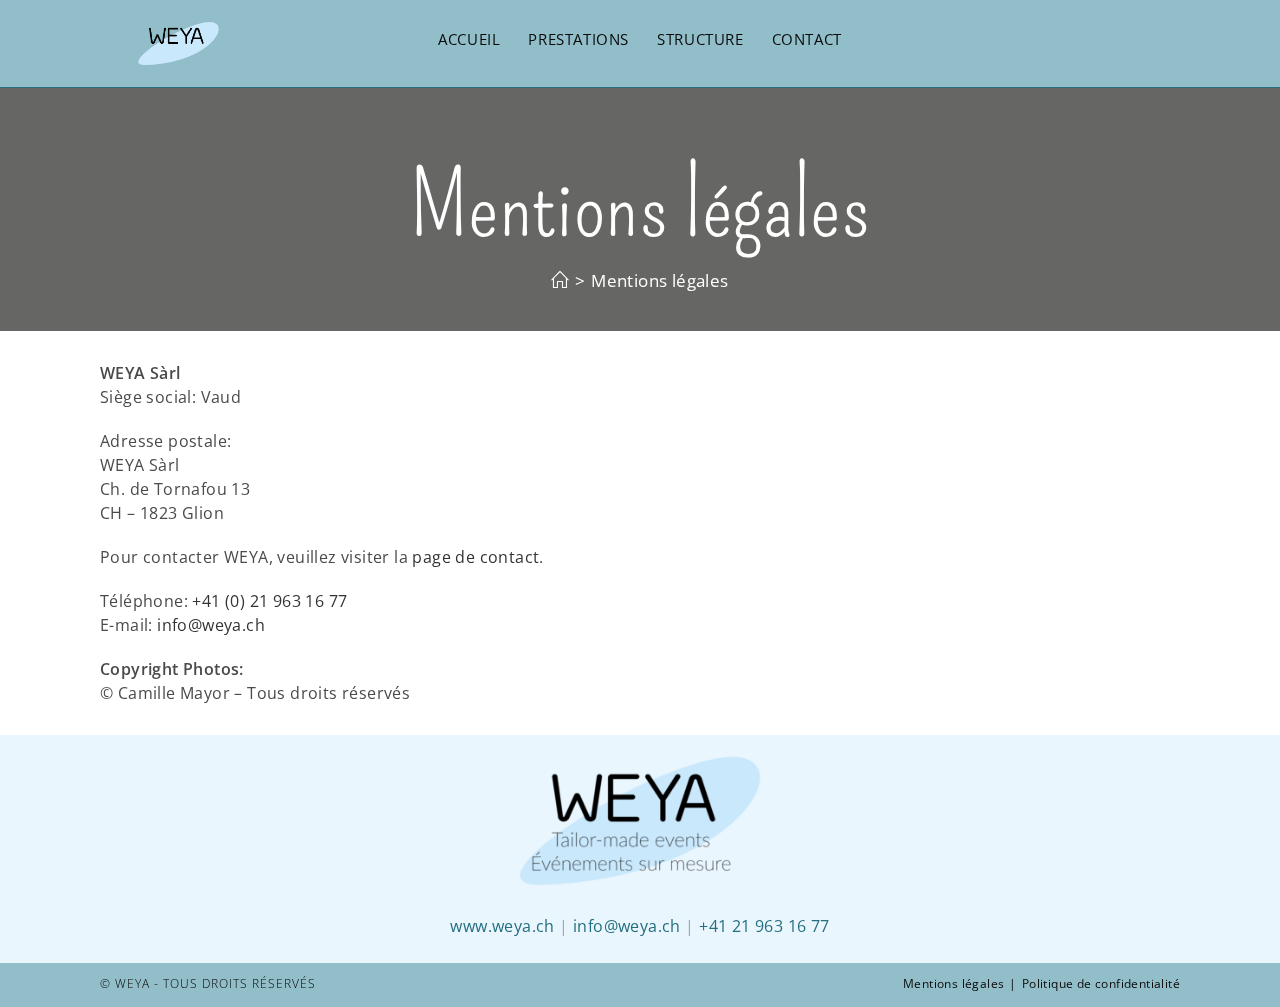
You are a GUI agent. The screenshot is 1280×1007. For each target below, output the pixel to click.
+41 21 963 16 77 (764, 926)
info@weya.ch (211, 625)
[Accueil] (559, 280)
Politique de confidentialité (1101, 983)
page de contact (475, 557)
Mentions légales (953, 983)
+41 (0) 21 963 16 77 (269, 601)
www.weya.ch (502, 926)
